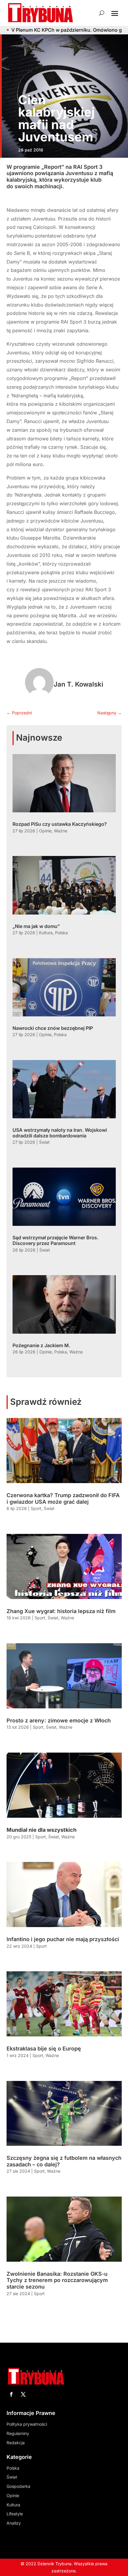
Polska (61, 933)
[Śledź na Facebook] (11, 2394)
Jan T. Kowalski (78, 684)
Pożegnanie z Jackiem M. (41, 1345)
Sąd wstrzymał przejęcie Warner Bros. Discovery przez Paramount (56, 1240)
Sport (36, 1508)
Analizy (14, 2523)
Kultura (46, 933)
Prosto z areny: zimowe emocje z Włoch (59, 1720)
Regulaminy (18, 2433)
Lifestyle (15, 2514)
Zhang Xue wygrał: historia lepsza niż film (61, 1611)
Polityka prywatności (27, 2424)
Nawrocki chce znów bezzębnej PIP (53, 1028)
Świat (44, 1142)
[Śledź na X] (23, 2394)
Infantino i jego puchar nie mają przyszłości (63, 1939)
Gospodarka (18, 2486)
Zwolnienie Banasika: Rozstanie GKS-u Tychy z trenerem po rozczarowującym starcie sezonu (57, 2280)
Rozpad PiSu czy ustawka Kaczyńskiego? (60, 824)
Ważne (61, 831)
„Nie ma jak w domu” (36, 926)
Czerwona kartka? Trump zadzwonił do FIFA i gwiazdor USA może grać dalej (63, 1498)
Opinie (45, 831)
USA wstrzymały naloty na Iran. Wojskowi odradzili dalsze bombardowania (60, 1133)
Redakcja (16, 2443)
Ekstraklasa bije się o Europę (44, 2049)
